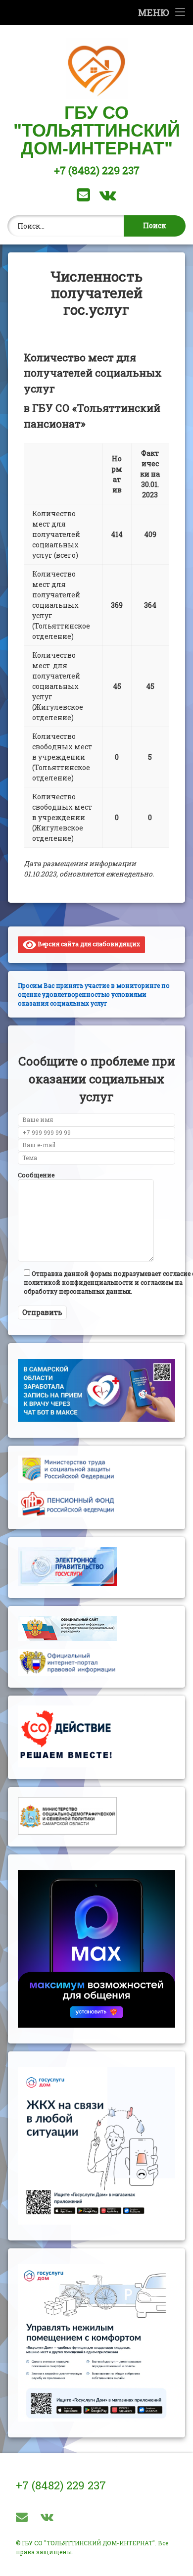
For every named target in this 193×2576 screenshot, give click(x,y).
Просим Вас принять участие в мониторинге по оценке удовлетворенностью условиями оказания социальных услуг (94, 994)
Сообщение (36, 1175)
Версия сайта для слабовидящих (88, 944)
